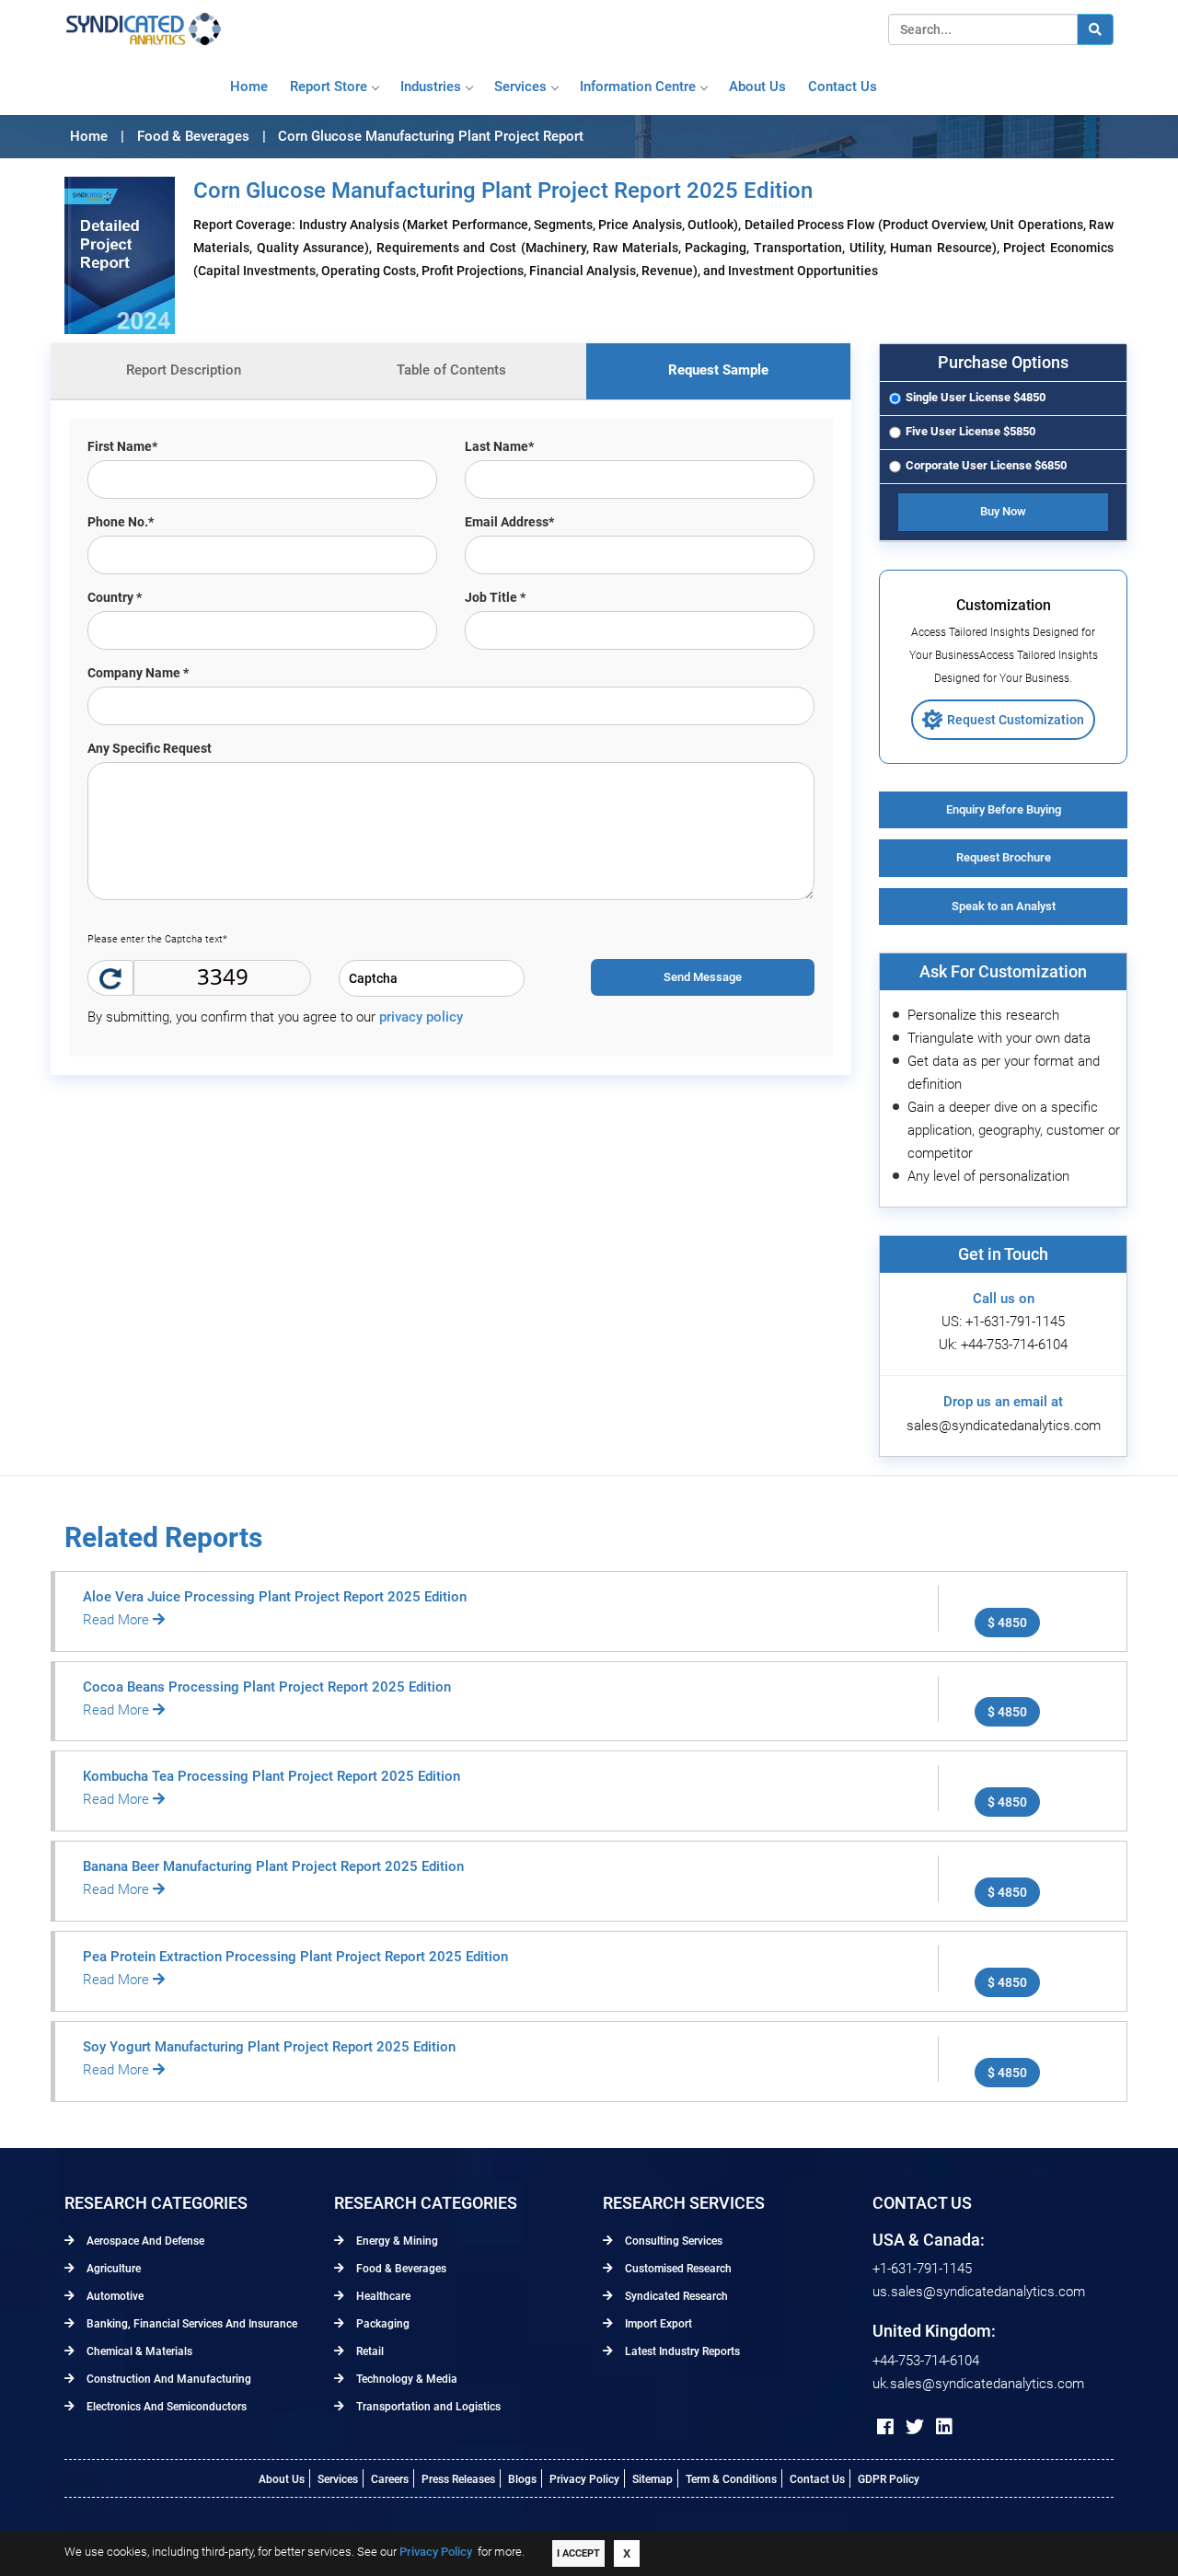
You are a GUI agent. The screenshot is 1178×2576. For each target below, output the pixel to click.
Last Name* (499, 446)
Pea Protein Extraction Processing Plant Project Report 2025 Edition (295, 1957)
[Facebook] (885, 2427)
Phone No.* (121, 522)
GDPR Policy (889, 2479)
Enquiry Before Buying (1004, 809)
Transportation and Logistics (427, 2407)
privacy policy (421, 1017)
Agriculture (112, 2269)
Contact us (843, 87)
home (249, 87)
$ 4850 (1007, 1623)
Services (520, 87)
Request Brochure (1004, 857)
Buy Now (1003, 511)
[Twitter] (915, 2427)
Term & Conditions (731, 2479)
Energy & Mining (396, 2241)
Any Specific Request (150, 748)
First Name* (122, 446)
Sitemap (653, 2479)
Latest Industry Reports (681, 2351)
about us (757, 87)
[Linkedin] (944, 2427)
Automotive (114, 2296)
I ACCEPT (578, 2553)
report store (329, 87)
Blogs (522, 2479)
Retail (369, 2351)
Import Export (657, 2324)
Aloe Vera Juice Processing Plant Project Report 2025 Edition (275, 1597)
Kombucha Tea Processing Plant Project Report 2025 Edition (271, 1776)
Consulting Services (672, 2241)
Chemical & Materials (138, 2351)
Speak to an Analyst (1004, 906)
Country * (115, 597)
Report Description (184, 370)
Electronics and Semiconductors (165, 2407)
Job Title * (495, 597)
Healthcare (382, 2296)
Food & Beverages (400, 2269)
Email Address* (509, 522)
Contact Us (817, 2479)
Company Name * (138, 673)
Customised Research (677, 2269)
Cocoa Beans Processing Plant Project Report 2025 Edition (267, 1687)
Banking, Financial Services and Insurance (191, 2324)
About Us (282, 2479)
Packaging (381, 2324)
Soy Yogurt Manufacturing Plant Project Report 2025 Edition (269, 2047)
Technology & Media (405, 2379)
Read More (118, 1620)
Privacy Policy (584, 2479)
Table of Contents (451, 370)
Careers (390, 2479)
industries (431, 87)
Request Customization (1016, 720)
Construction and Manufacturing (167, 2379)
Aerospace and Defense (144, 2241)
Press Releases (458, 2479)
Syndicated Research (675, 2296)
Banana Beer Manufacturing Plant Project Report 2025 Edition (273, 1866)
